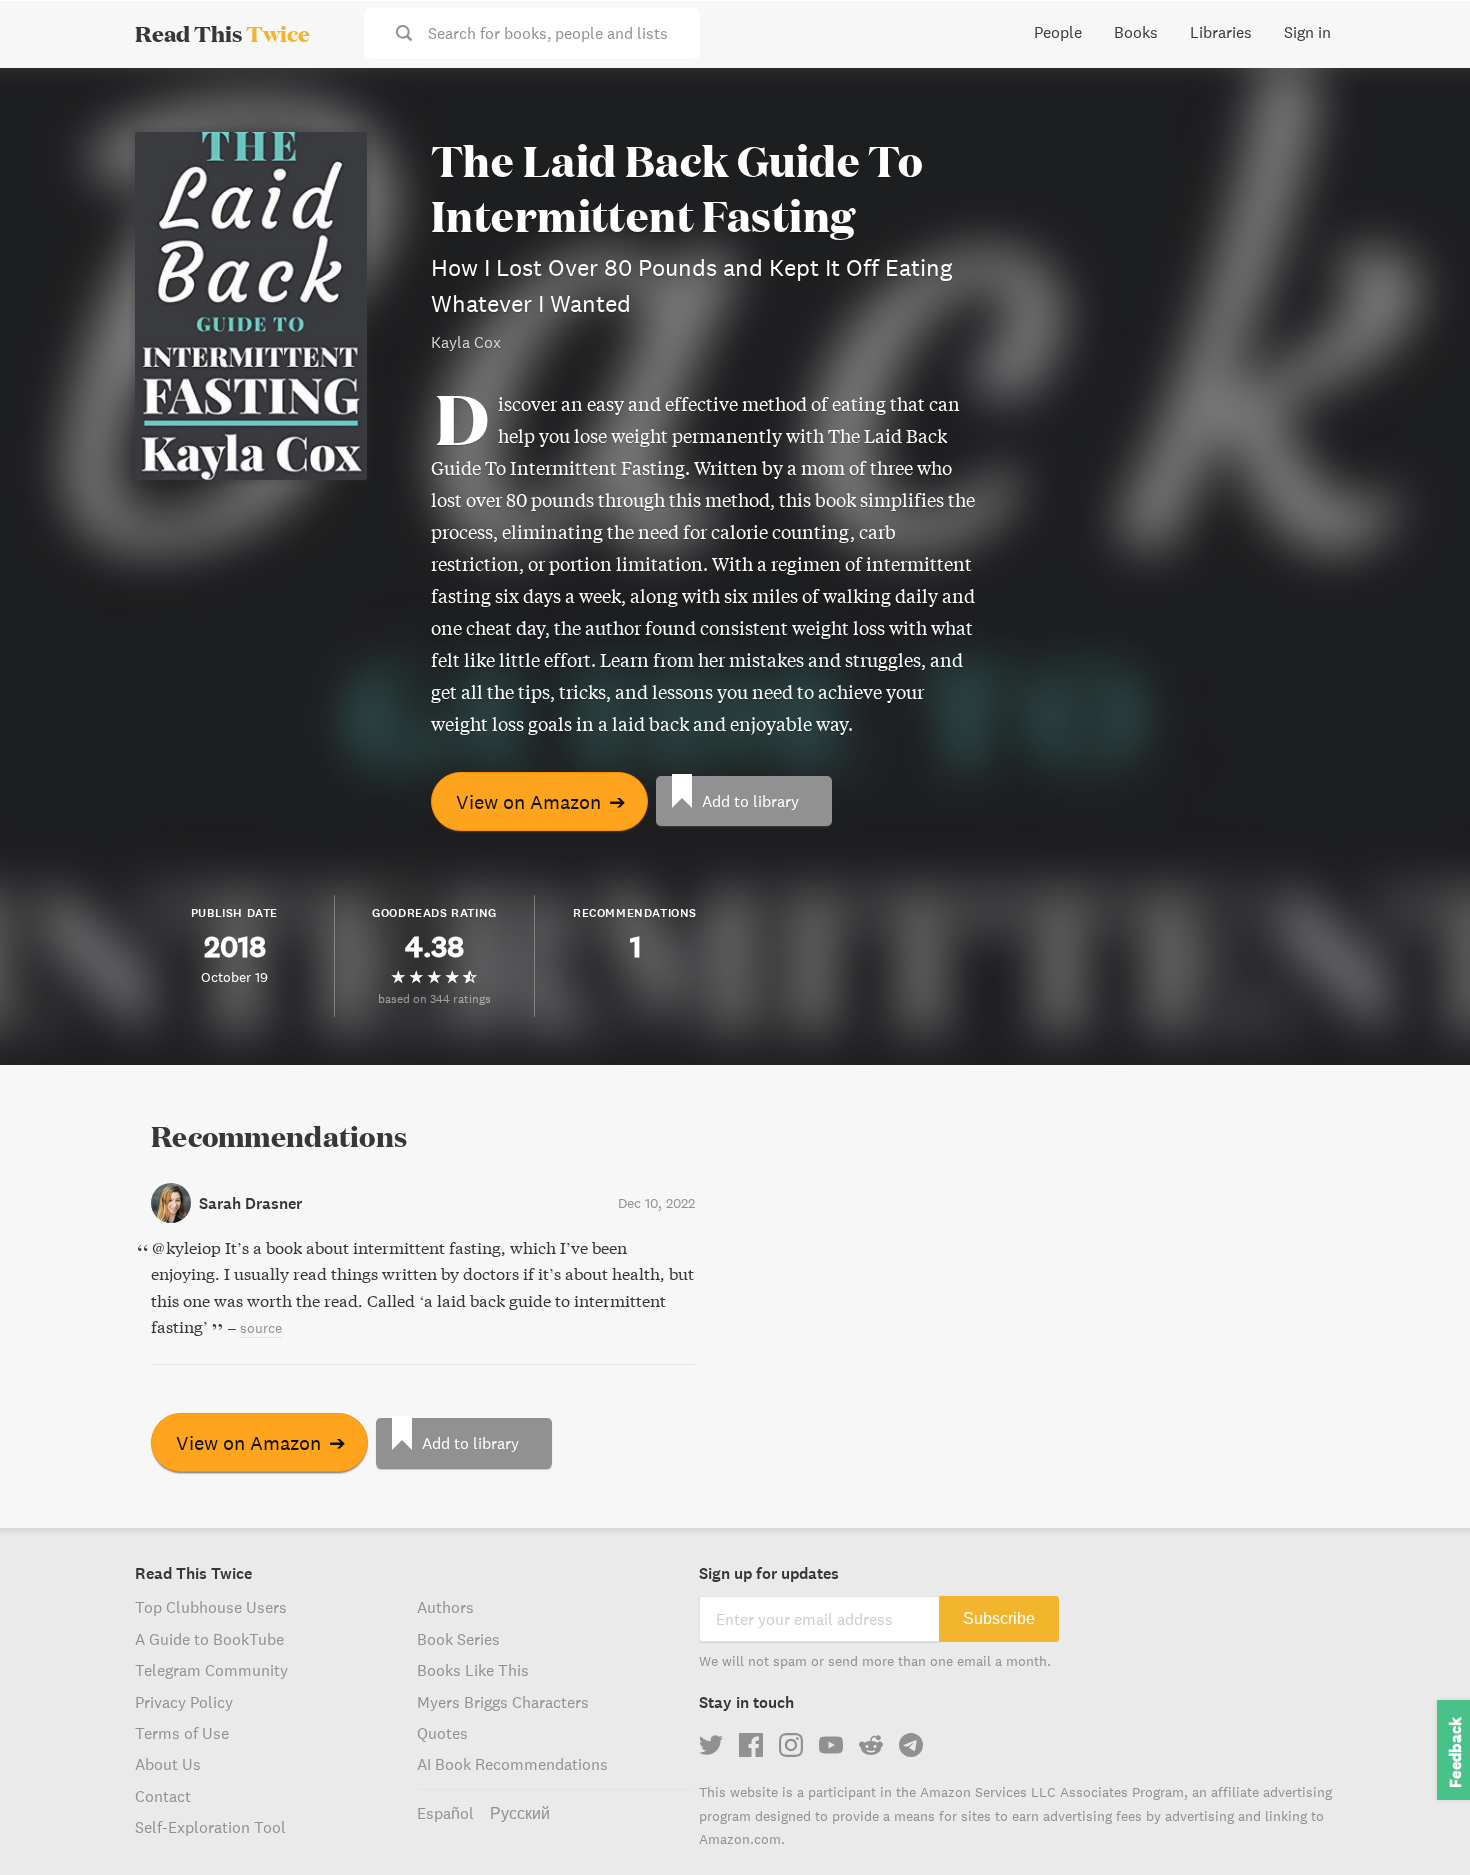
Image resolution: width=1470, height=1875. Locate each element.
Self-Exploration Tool (210, 1827)
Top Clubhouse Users (211, 1607)
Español (445, 1813)
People (1058, 32)
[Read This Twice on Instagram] (791, 1745)
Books (1136, 32)
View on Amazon (541, 801)
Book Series (458, 1639)
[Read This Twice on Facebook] (751, 1745)
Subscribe (999, 1618)
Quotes (442, 1733)
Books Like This (473, 1670)
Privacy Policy (184, 1702)
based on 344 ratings (434, 998)
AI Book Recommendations (512, 1764)
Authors (445, 1607)
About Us (168, 1764)
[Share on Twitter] (1422, 100)
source (261, 1328)
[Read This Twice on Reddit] (871, 1745)
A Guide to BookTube (209, 1639)
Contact (163, 1796)
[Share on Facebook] (1422, 136)
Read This (222, 33)
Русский (520, 1813)
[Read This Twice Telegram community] (911, 1745)
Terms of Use (182, 1733)
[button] (1418, 1823)
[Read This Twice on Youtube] (831, 1745)
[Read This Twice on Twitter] (711, 1745)
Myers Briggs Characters (503, 1702)
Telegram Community (211, 1670)
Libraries (1221, 32)
